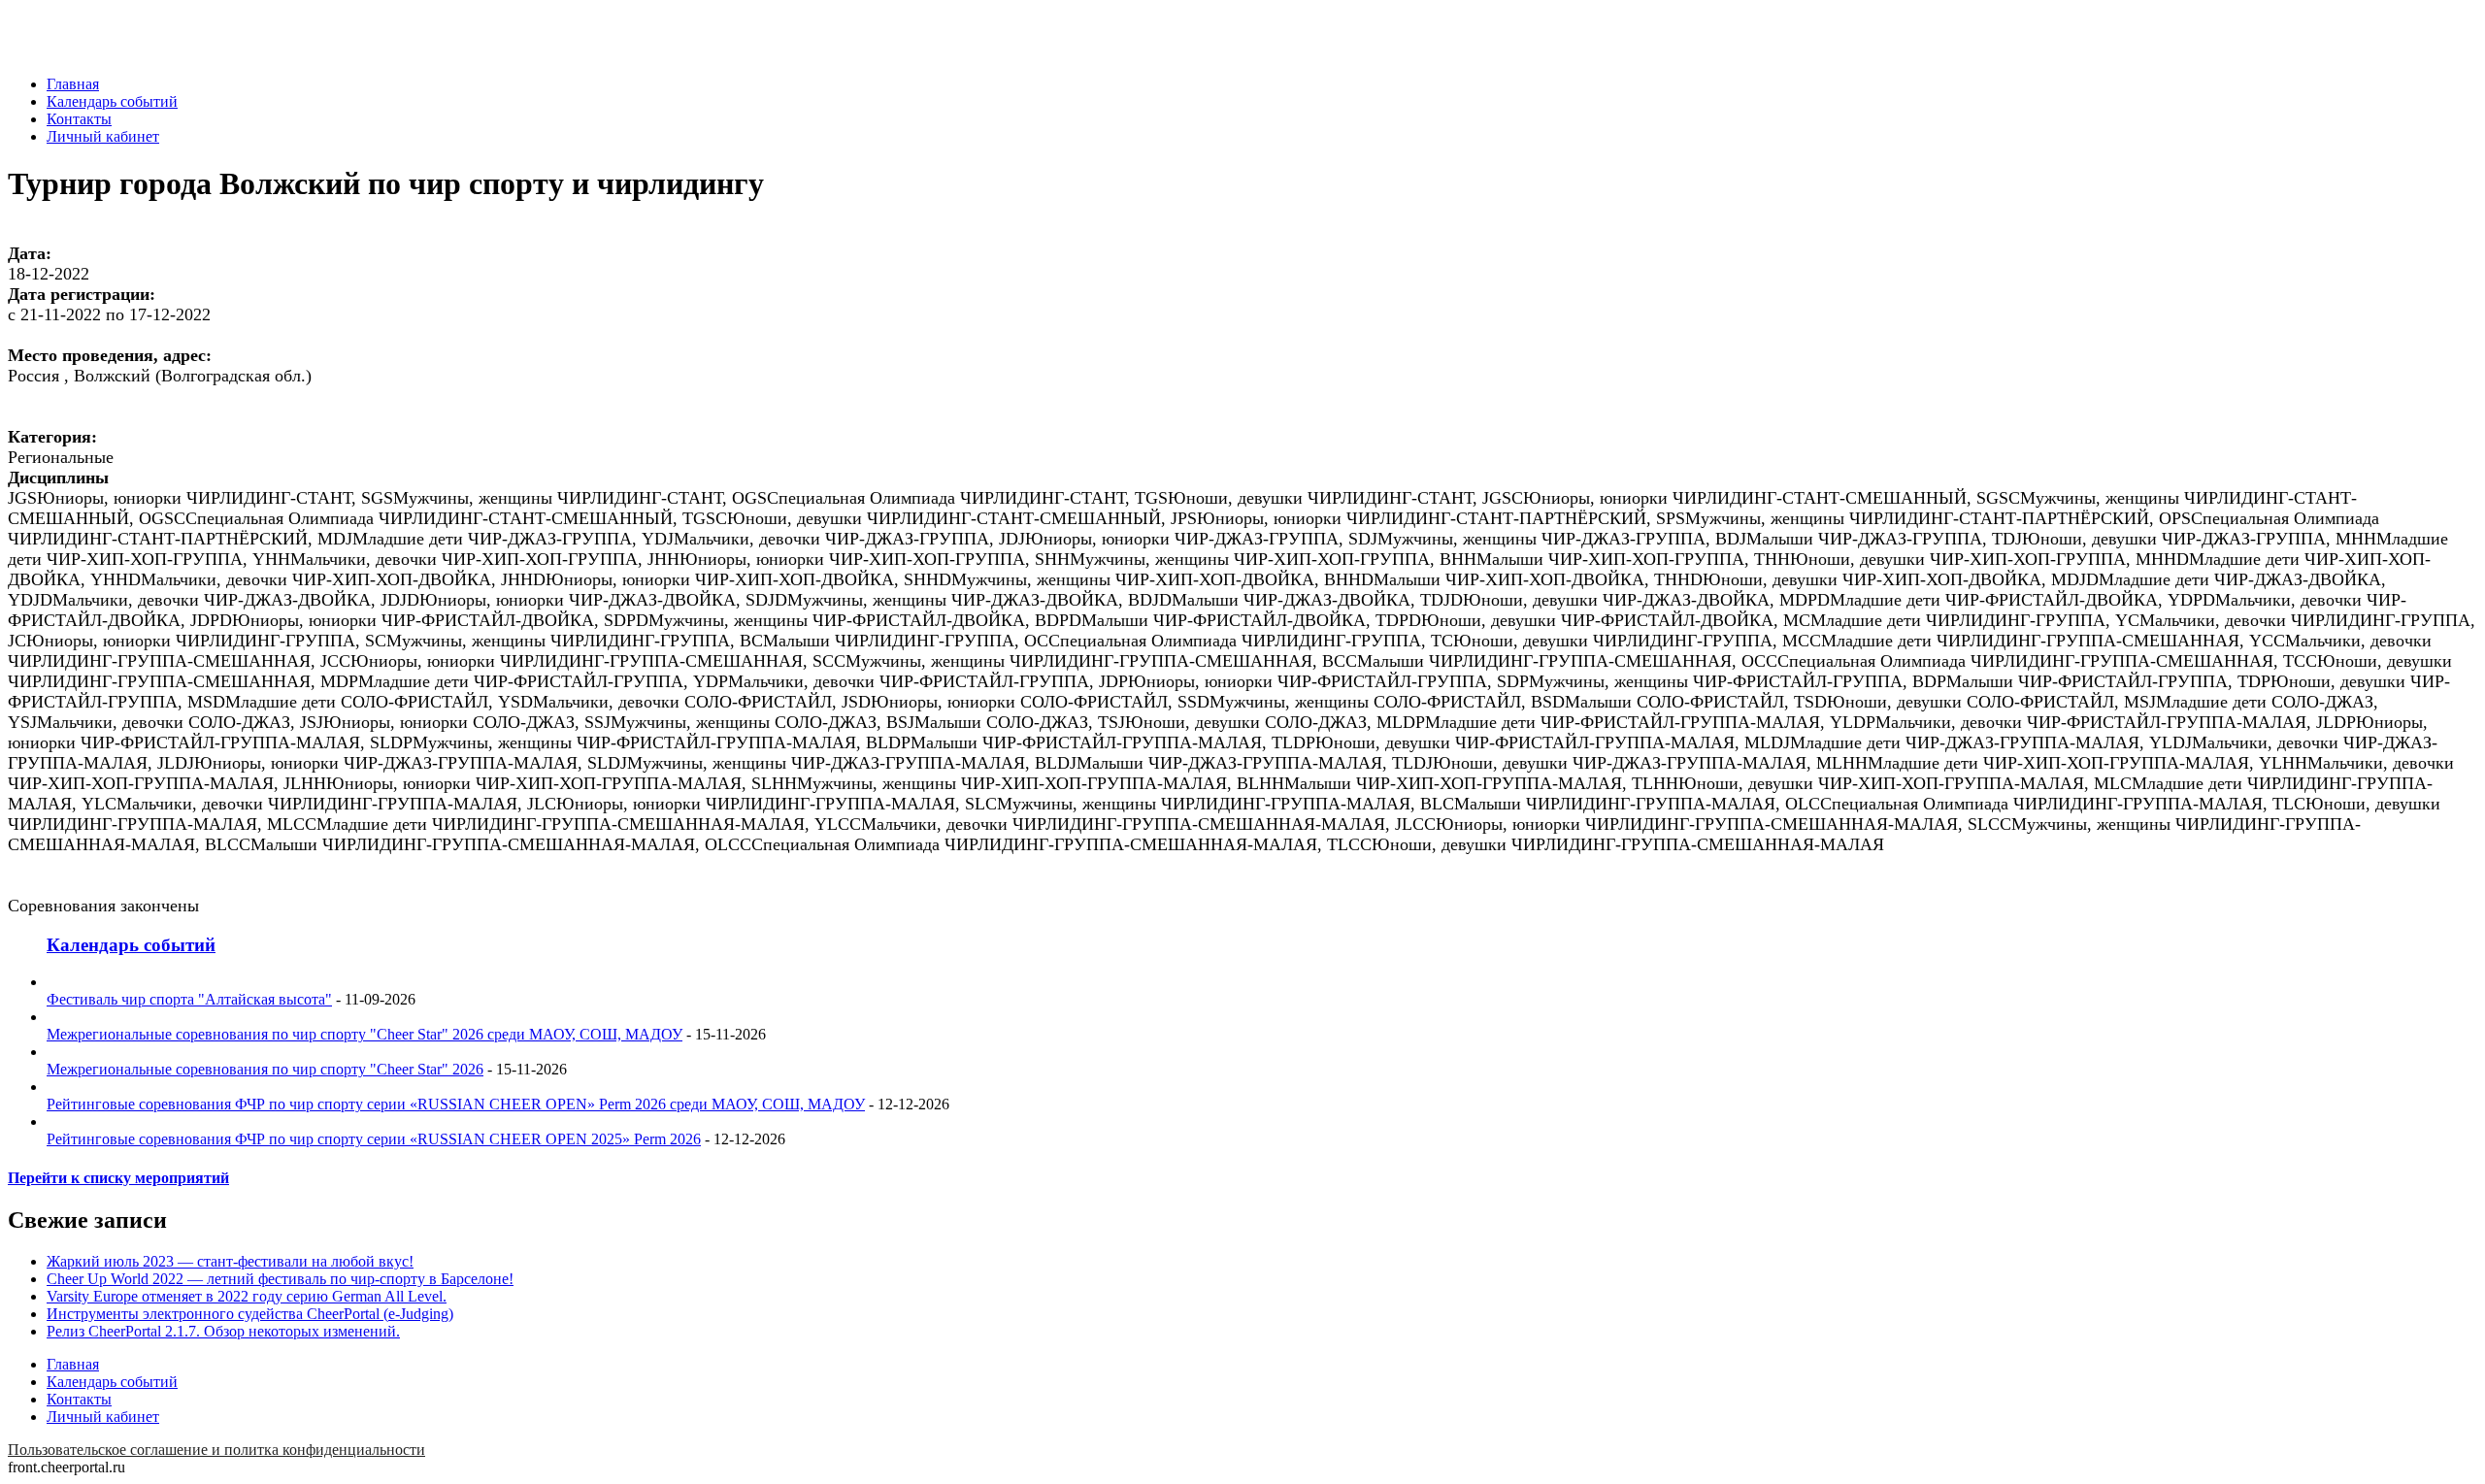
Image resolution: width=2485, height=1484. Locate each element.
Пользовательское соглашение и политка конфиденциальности (216, 1450)
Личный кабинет (103, 136)
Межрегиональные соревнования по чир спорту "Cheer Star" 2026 (265, 1069)
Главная (73, 84)
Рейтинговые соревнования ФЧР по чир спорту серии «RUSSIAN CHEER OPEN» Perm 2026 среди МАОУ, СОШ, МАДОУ (456, 1104)
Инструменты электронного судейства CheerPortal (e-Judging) (250, 1314)
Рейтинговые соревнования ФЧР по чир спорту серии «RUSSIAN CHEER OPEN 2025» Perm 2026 (374, 1139)
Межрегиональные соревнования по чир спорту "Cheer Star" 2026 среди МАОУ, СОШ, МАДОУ (364, 1034)
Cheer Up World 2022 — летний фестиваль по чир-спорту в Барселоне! (280, 1279)
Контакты (79, 119)
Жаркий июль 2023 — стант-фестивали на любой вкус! (230, 1261)
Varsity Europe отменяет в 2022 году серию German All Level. (247, 1296)
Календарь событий (112, 101)
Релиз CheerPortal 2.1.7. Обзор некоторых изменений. (223, 1331)
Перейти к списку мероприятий (118, 1178)
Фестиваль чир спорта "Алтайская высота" (189, 999)
